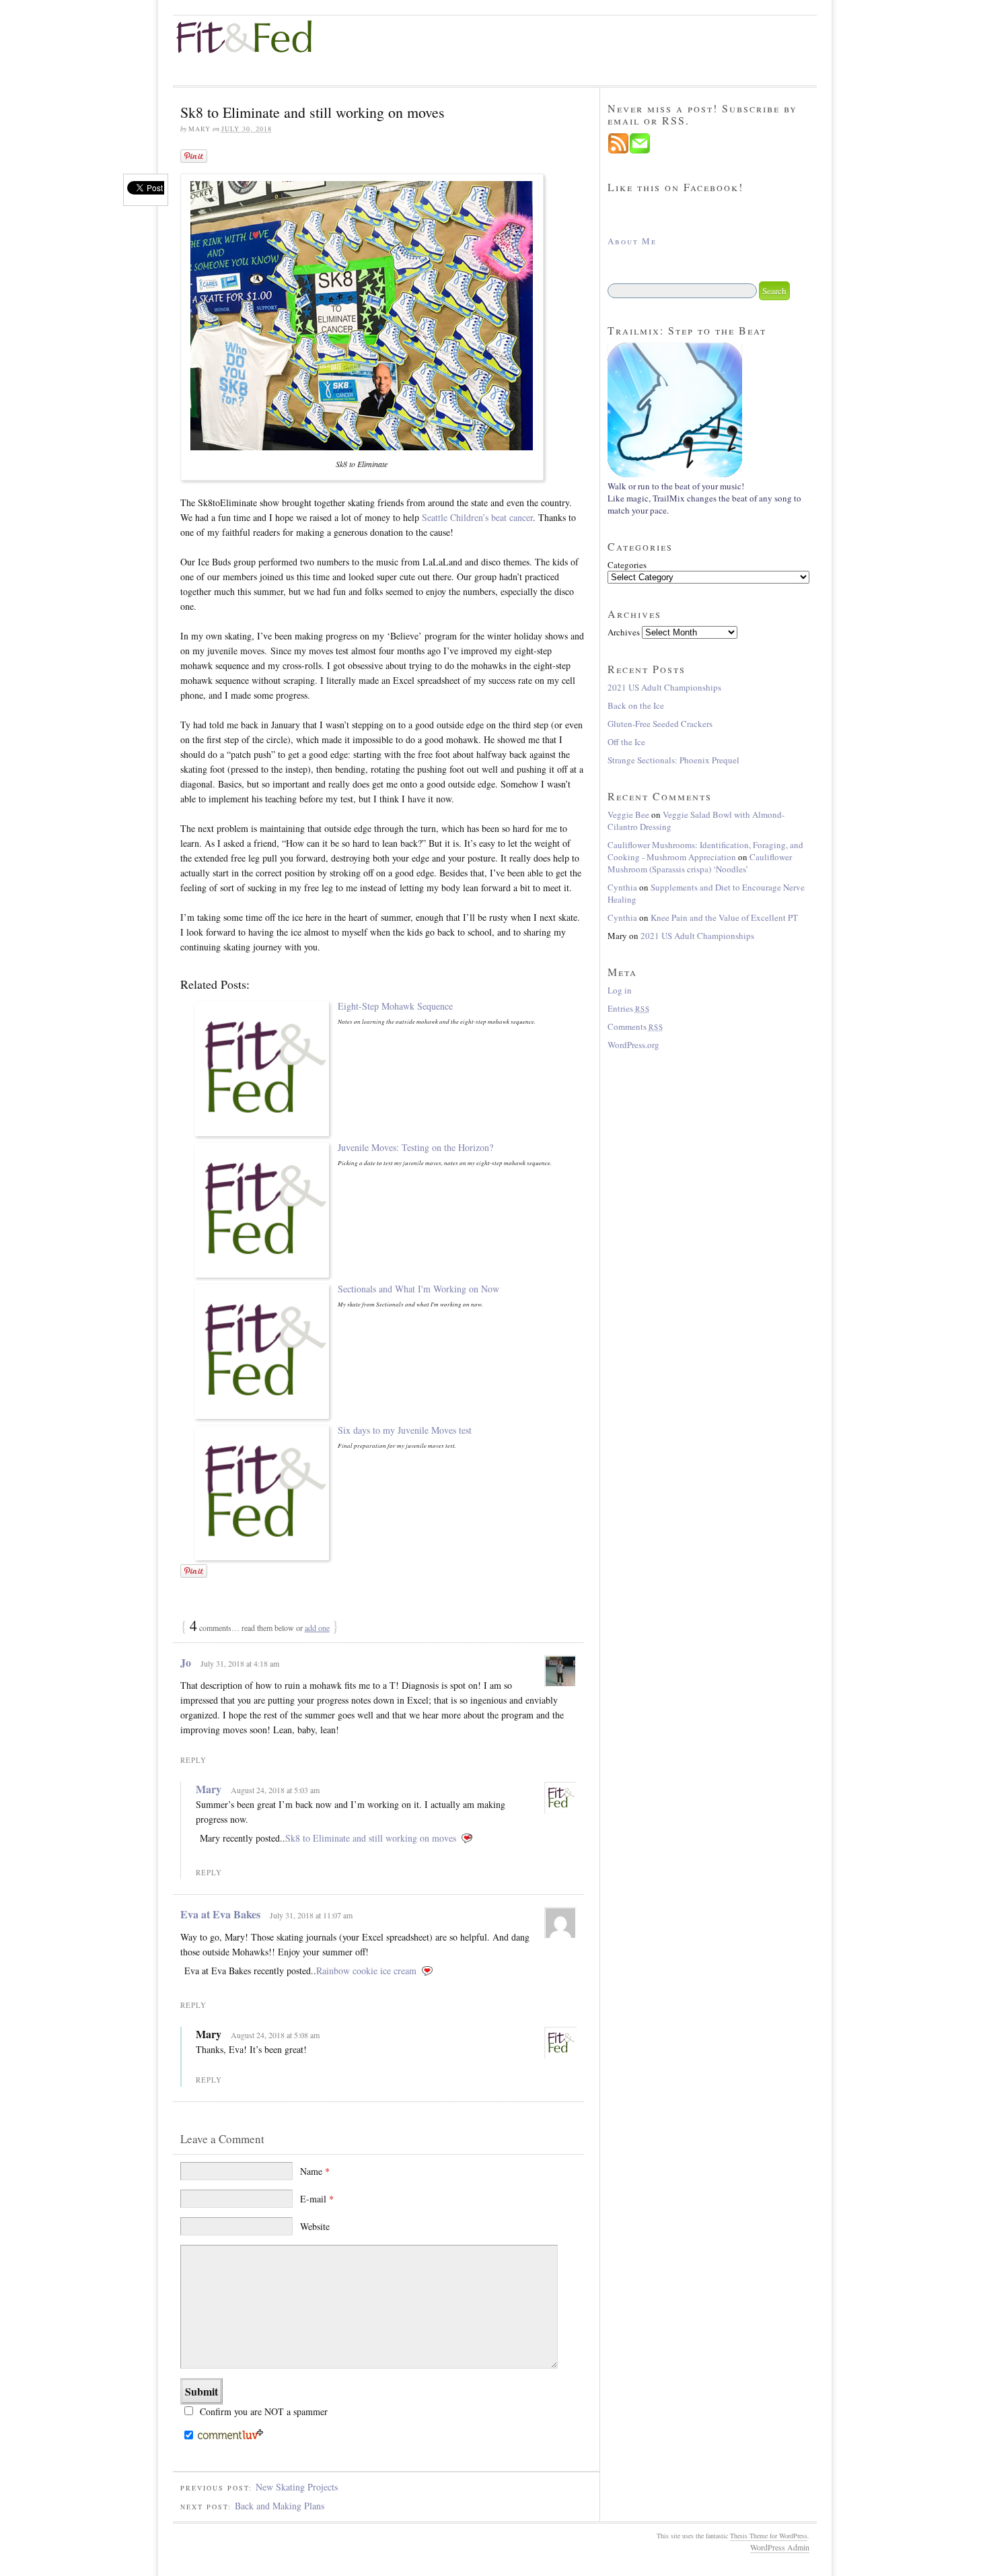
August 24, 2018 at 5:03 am (275, 1790)
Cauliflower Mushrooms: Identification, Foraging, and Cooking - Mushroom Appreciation (705, 851)
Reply (193, 1760)
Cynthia (622, 887)
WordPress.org (633, 1045)
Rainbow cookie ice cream (366, 1971)
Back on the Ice (636, 705)
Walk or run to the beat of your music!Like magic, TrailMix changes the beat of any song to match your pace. (704, 498)
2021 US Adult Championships (664, 687)
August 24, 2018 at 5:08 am (275, 2035)
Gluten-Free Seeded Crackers (660, 724)
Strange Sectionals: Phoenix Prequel (673, 760)
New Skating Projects (297, 2487)
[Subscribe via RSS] (618, 151)
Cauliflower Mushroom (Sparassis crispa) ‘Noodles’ (700, 863)
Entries (629, 1008)
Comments (635, 1026)
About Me (632, 241)
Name (315, 2171)
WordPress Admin (780, 2547)
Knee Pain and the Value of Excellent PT (724, 917)
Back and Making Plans (280, 2506)
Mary (209, 1789)
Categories (627, 565)
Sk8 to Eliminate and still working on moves (371, 1838)
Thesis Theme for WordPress (769, 2536)
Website (315, 2226)
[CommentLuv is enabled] (230, 2437)
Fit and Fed (254, 37)
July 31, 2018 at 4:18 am (240, 1663)
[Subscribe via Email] (640, 151)
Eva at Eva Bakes (220, 1914)
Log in (620, 990)
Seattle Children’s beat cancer (477, 517)
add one (317, 1628)
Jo (186, 1662)
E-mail (317, 2199)
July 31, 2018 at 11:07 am (311, 1915)
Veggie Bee (628, 814)
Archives (624, 632)
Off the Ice (626, 742)
